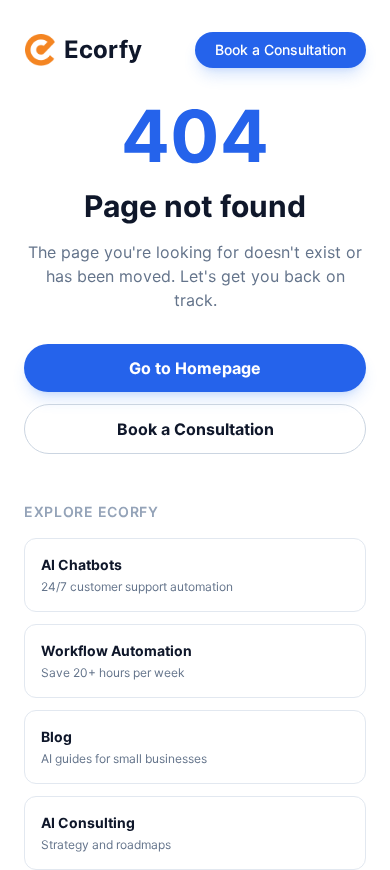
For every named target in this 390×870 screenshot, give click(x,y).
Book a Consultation (280, 49)
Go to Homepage (195, 368)
